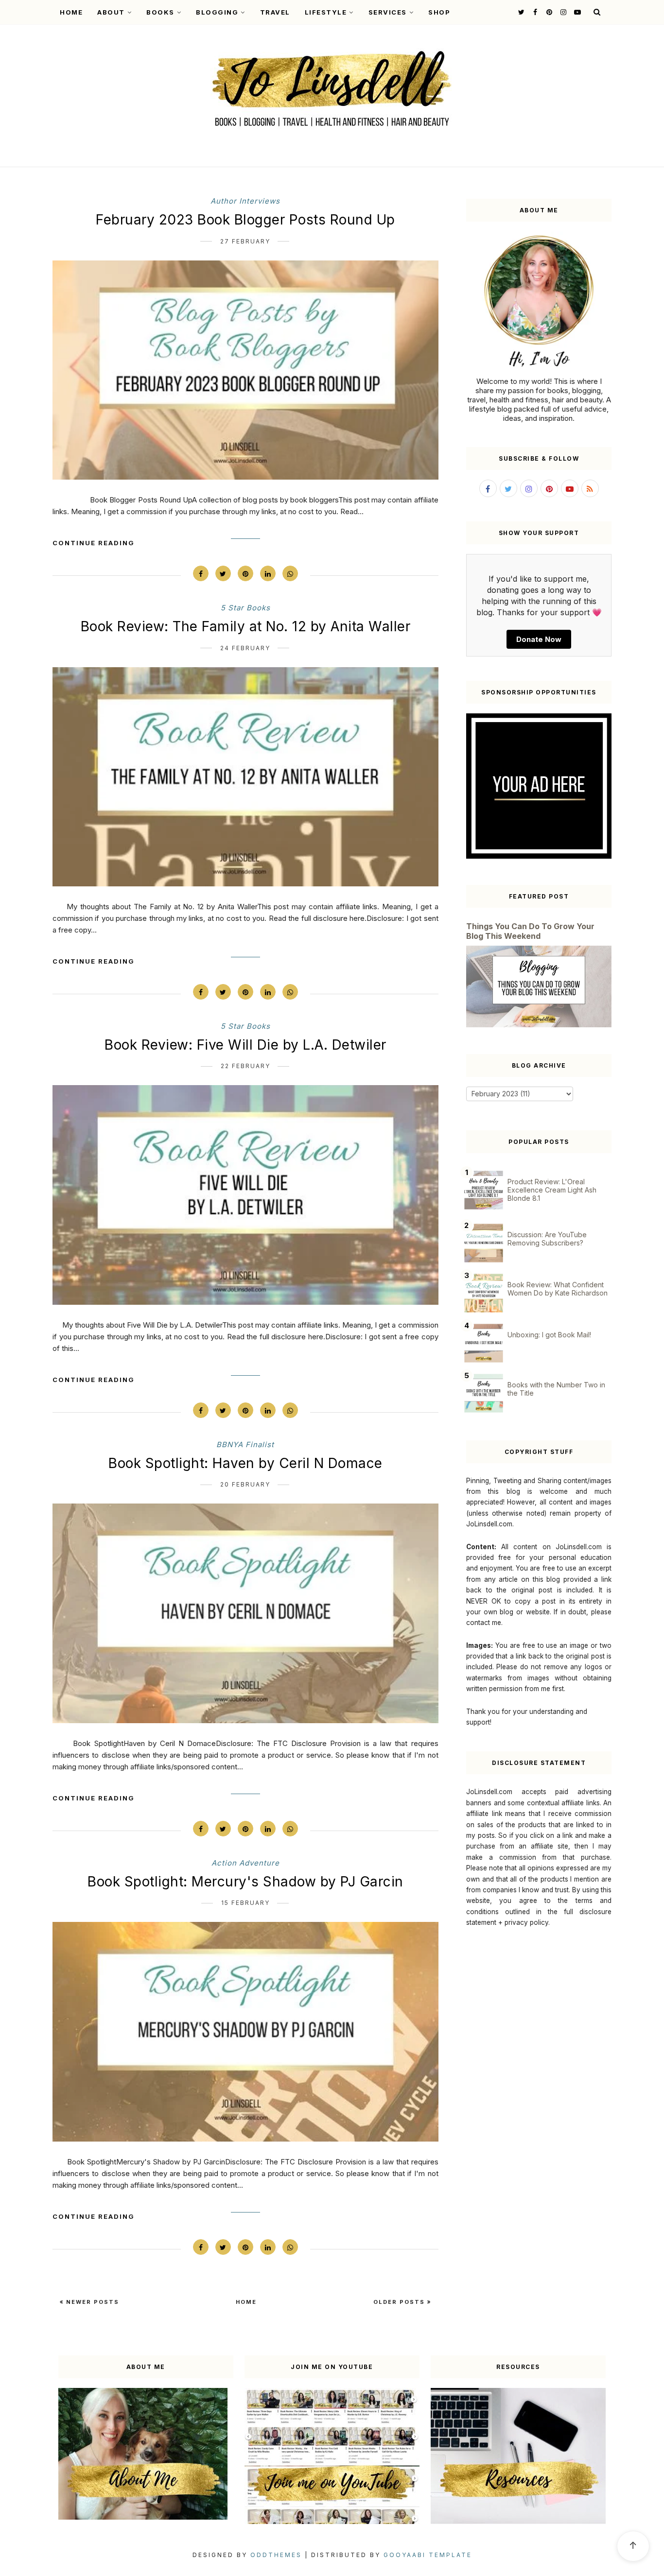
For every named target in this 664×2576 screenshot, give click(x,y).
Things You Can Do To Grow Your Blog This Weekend (530, 931)
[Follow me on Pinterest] (548, 12)
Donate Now (539, 639)
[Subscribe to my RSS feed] (590, 488)
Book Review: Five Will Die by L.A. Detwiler (245, 1045)
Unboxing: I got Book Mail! (549, 1335)
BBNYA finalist (245, 1444)
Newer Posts (91, 2302)
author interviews (245, 201)
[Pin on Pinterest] (245, 573)
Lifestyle (326, 12)
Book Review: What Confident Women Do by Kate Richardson (558, 1289)
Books (160, 12)
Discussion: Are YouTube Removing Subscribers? (547, 1239)
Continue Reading (94, 543)
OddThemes (276, 2555)
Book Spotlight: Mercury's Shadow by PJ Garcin (245, 1882)
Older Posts (400, 2302)
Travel (275, 12)
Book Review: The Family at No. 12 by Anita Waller (246, 626)
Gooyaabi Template (428, 2555)
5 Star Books (245, 608)
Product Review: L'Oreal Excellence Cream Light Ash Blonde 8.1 (552, 1190)
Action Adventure (245, 1863)
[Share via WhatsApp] (290, 573)
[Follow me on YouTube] (576, 12)
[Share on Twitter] (223, 573)
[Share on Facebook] (201, 573)
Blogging (217, 12)
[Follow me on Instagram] (562, 12)
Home (71, 12)
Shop (439, 12)
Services (388, 12)
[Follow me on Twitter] (520, 12)
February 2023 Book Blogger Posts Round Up (245, 220)
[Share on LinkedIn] (268, 573)
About (111, 12)
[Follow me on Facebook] (534, 12)
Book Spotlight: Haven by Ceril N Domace (245, 1463)
